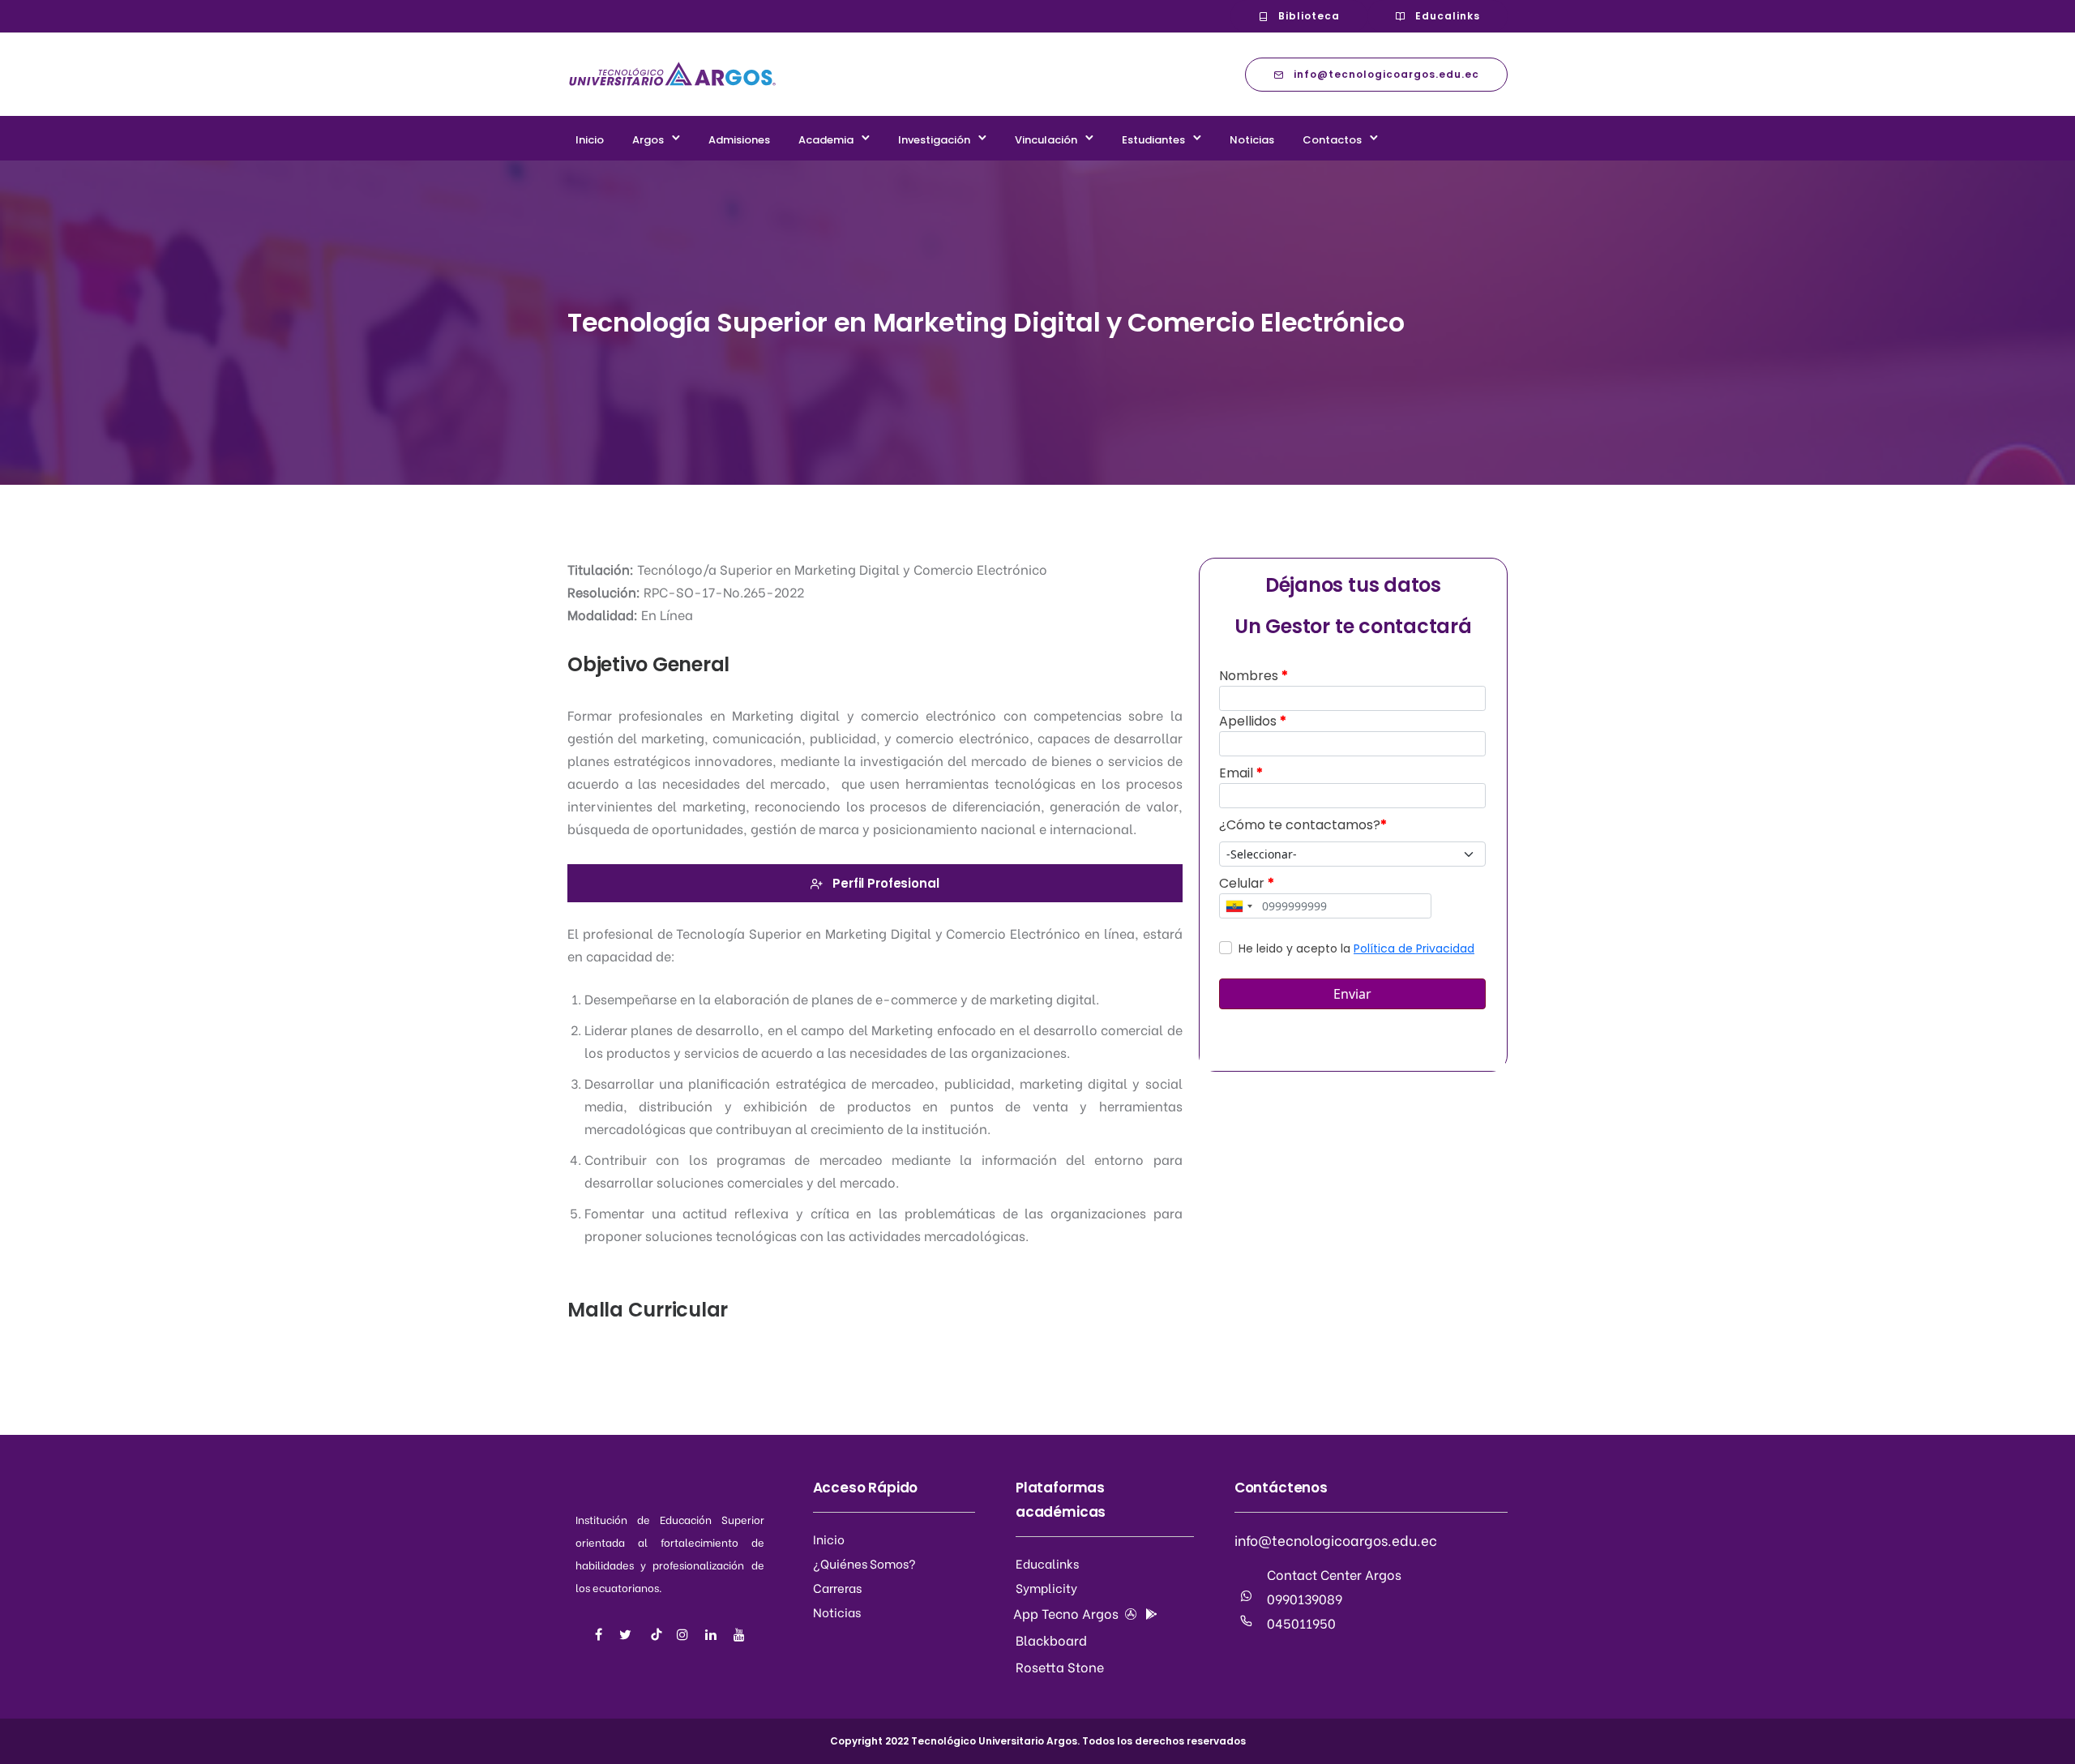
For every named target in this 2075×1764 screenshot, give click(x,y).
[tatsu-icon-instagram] (685, 1634)
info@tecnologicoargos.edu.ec (1386, 74)
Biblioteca (1309, 16)
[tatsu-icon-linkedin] (713, 1634)
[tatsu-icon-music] (657, 1634)
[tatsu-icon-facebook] (601, 1634)
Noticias (1252, 140)
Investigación (934, 140)
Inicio (590, 140)
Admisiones (739, 140)
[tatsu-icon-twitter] (628, 1634)
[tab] (875, 883)
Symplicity (1046, 1587)
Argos (648, 140)
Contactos (1332, 140)
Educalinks (1448, 16)
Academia (826, 140)
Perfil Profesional (886, 883)
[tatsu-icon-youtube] (739, 1634)
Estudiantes (1153, 140)
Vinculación (1046, 140)
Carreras (837, 1587)
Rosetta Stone (1060, 1666)
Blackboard (1051, 1640)
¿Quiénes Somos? (864, 1563)
